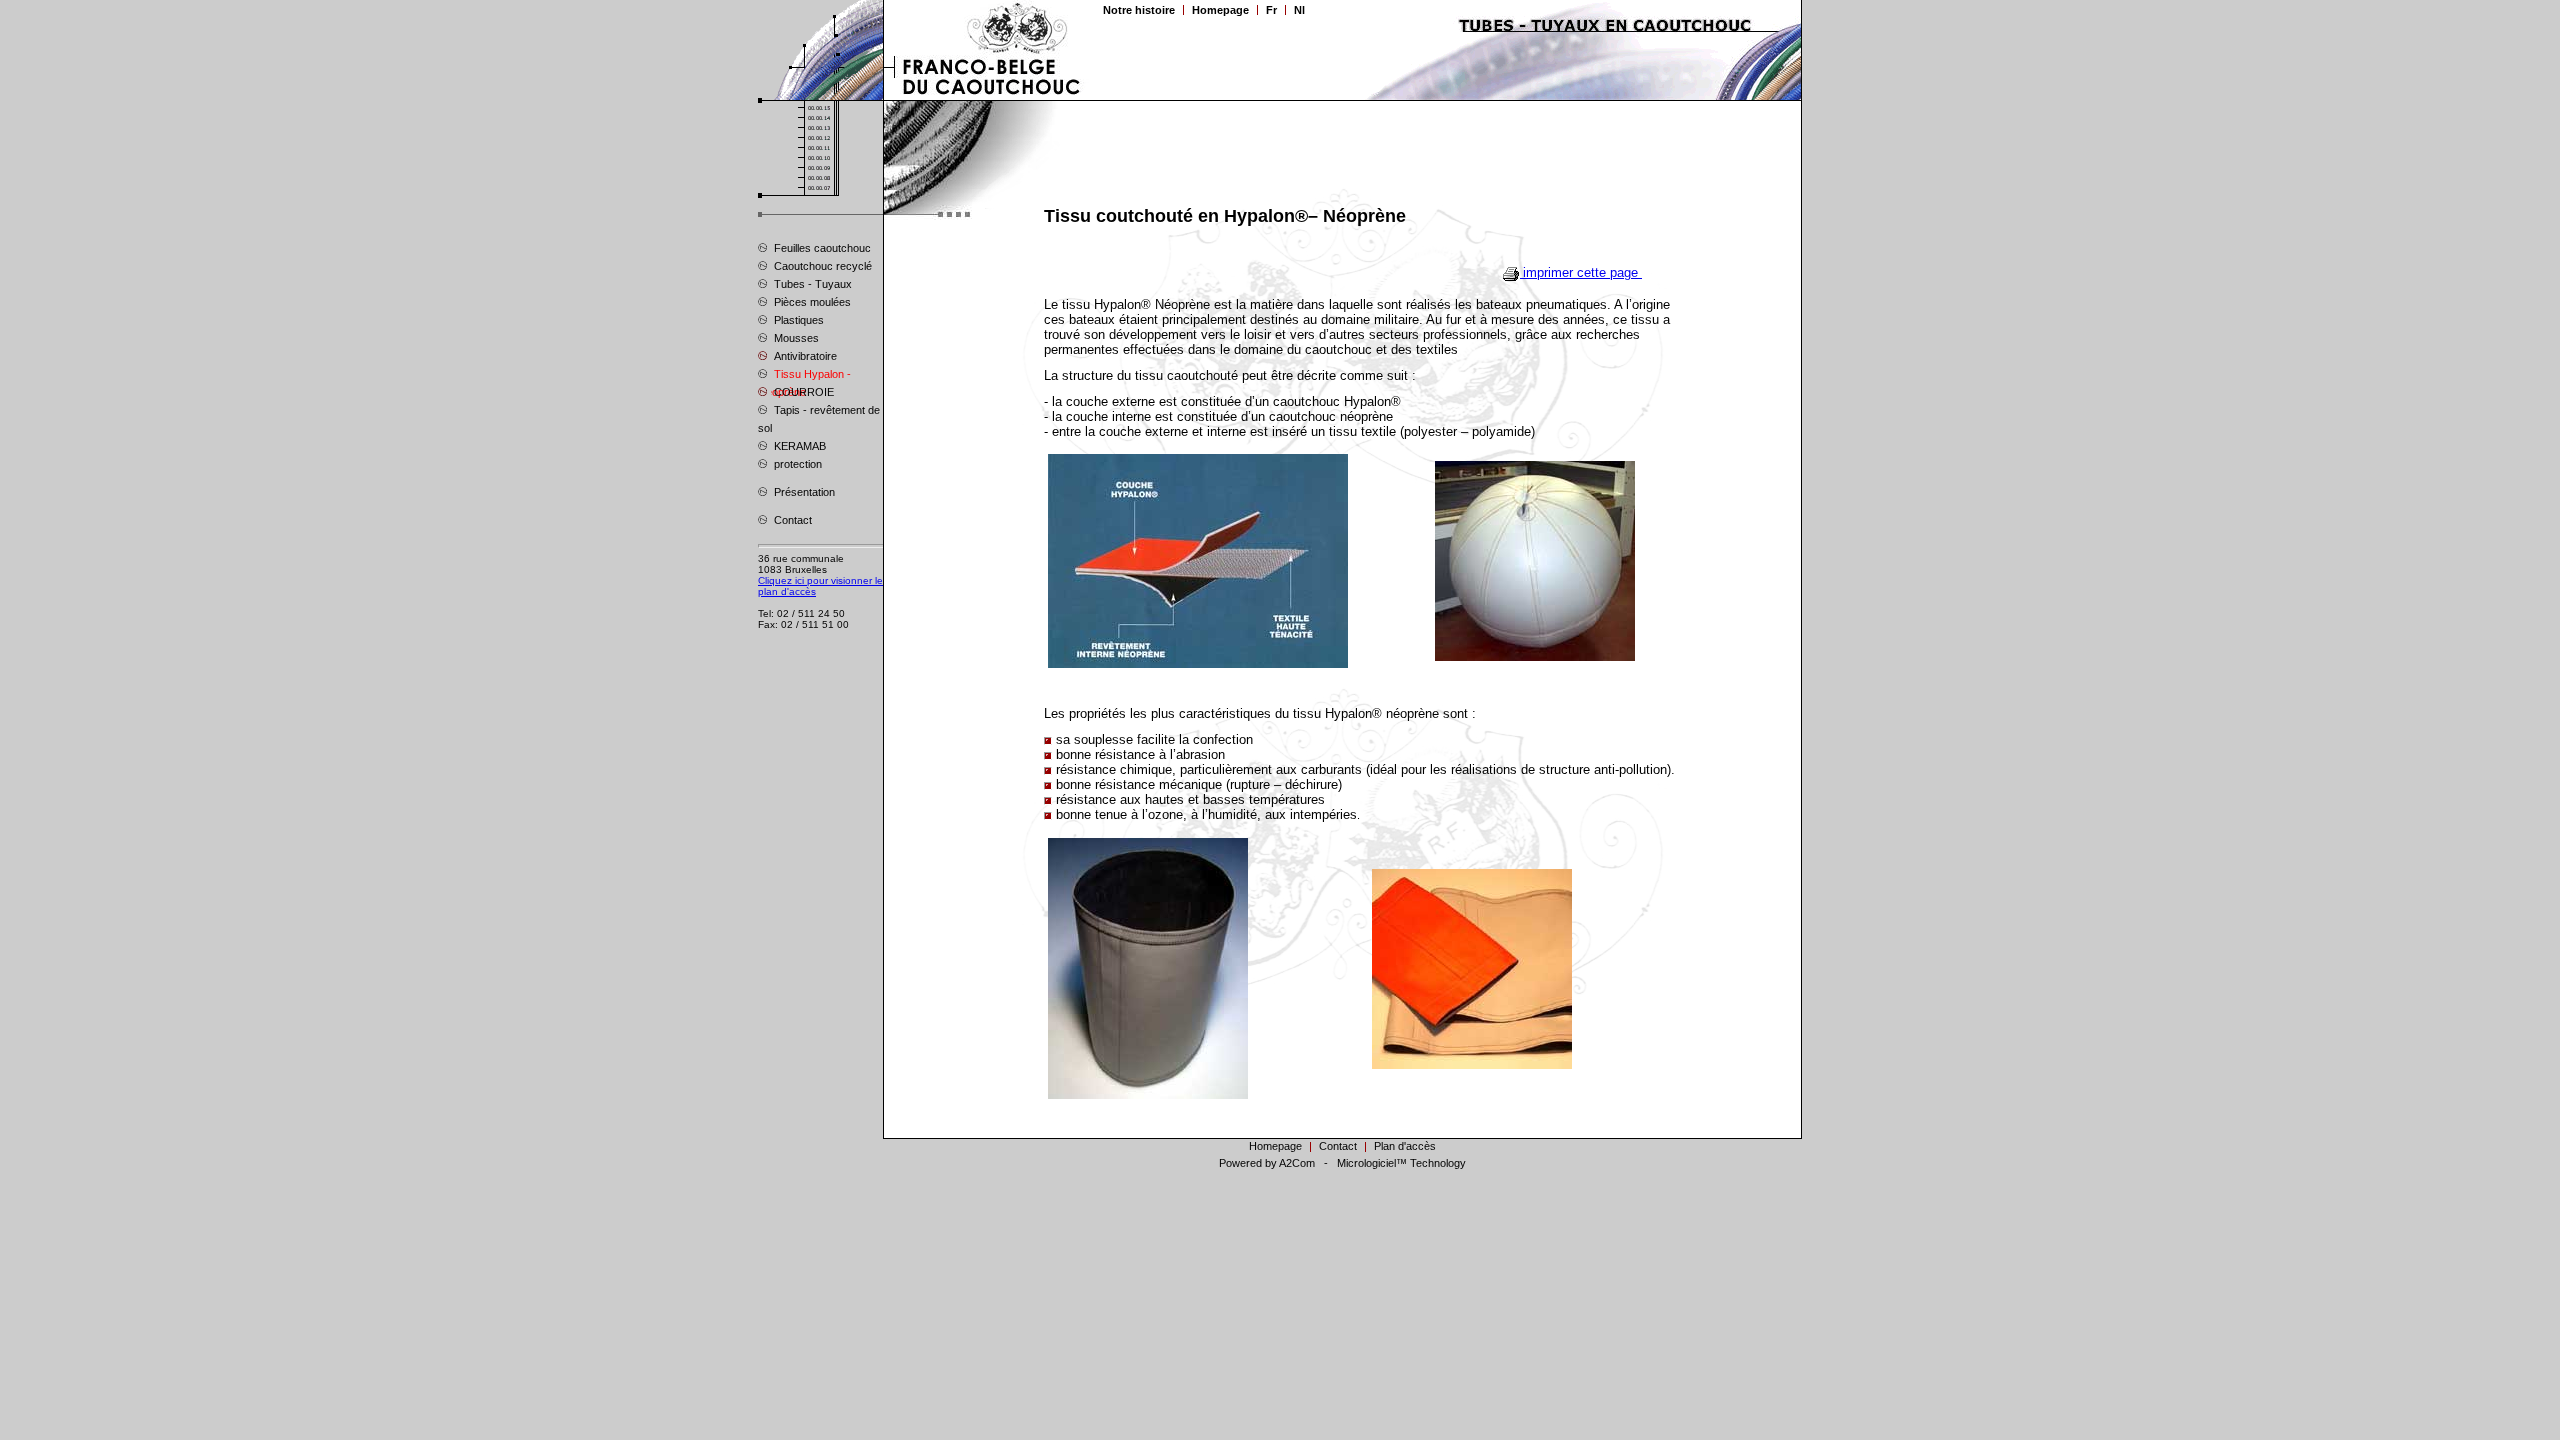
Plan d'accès (1405, 1146)
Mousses (795, 338)
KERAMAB (798, 446)
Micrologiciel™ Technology (1401, 1163)
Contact (791, 520)
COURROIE (802, 392)
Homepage (1220, 10)
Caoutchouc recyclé (821, 266)
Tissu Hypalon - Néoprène (804, 375)
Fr (1271, 10)
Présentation (803, 492)
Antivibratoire (804, 356)
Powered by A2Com (1267, 1163)
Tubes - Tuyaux (811, 284)
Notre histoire (1139, 10)
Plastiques (797, 320)
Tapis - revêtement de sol (819, 419)
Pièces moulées (811, 302)
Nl (1299, 10)
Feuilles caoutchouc (821, 248)
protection (796, 464)
